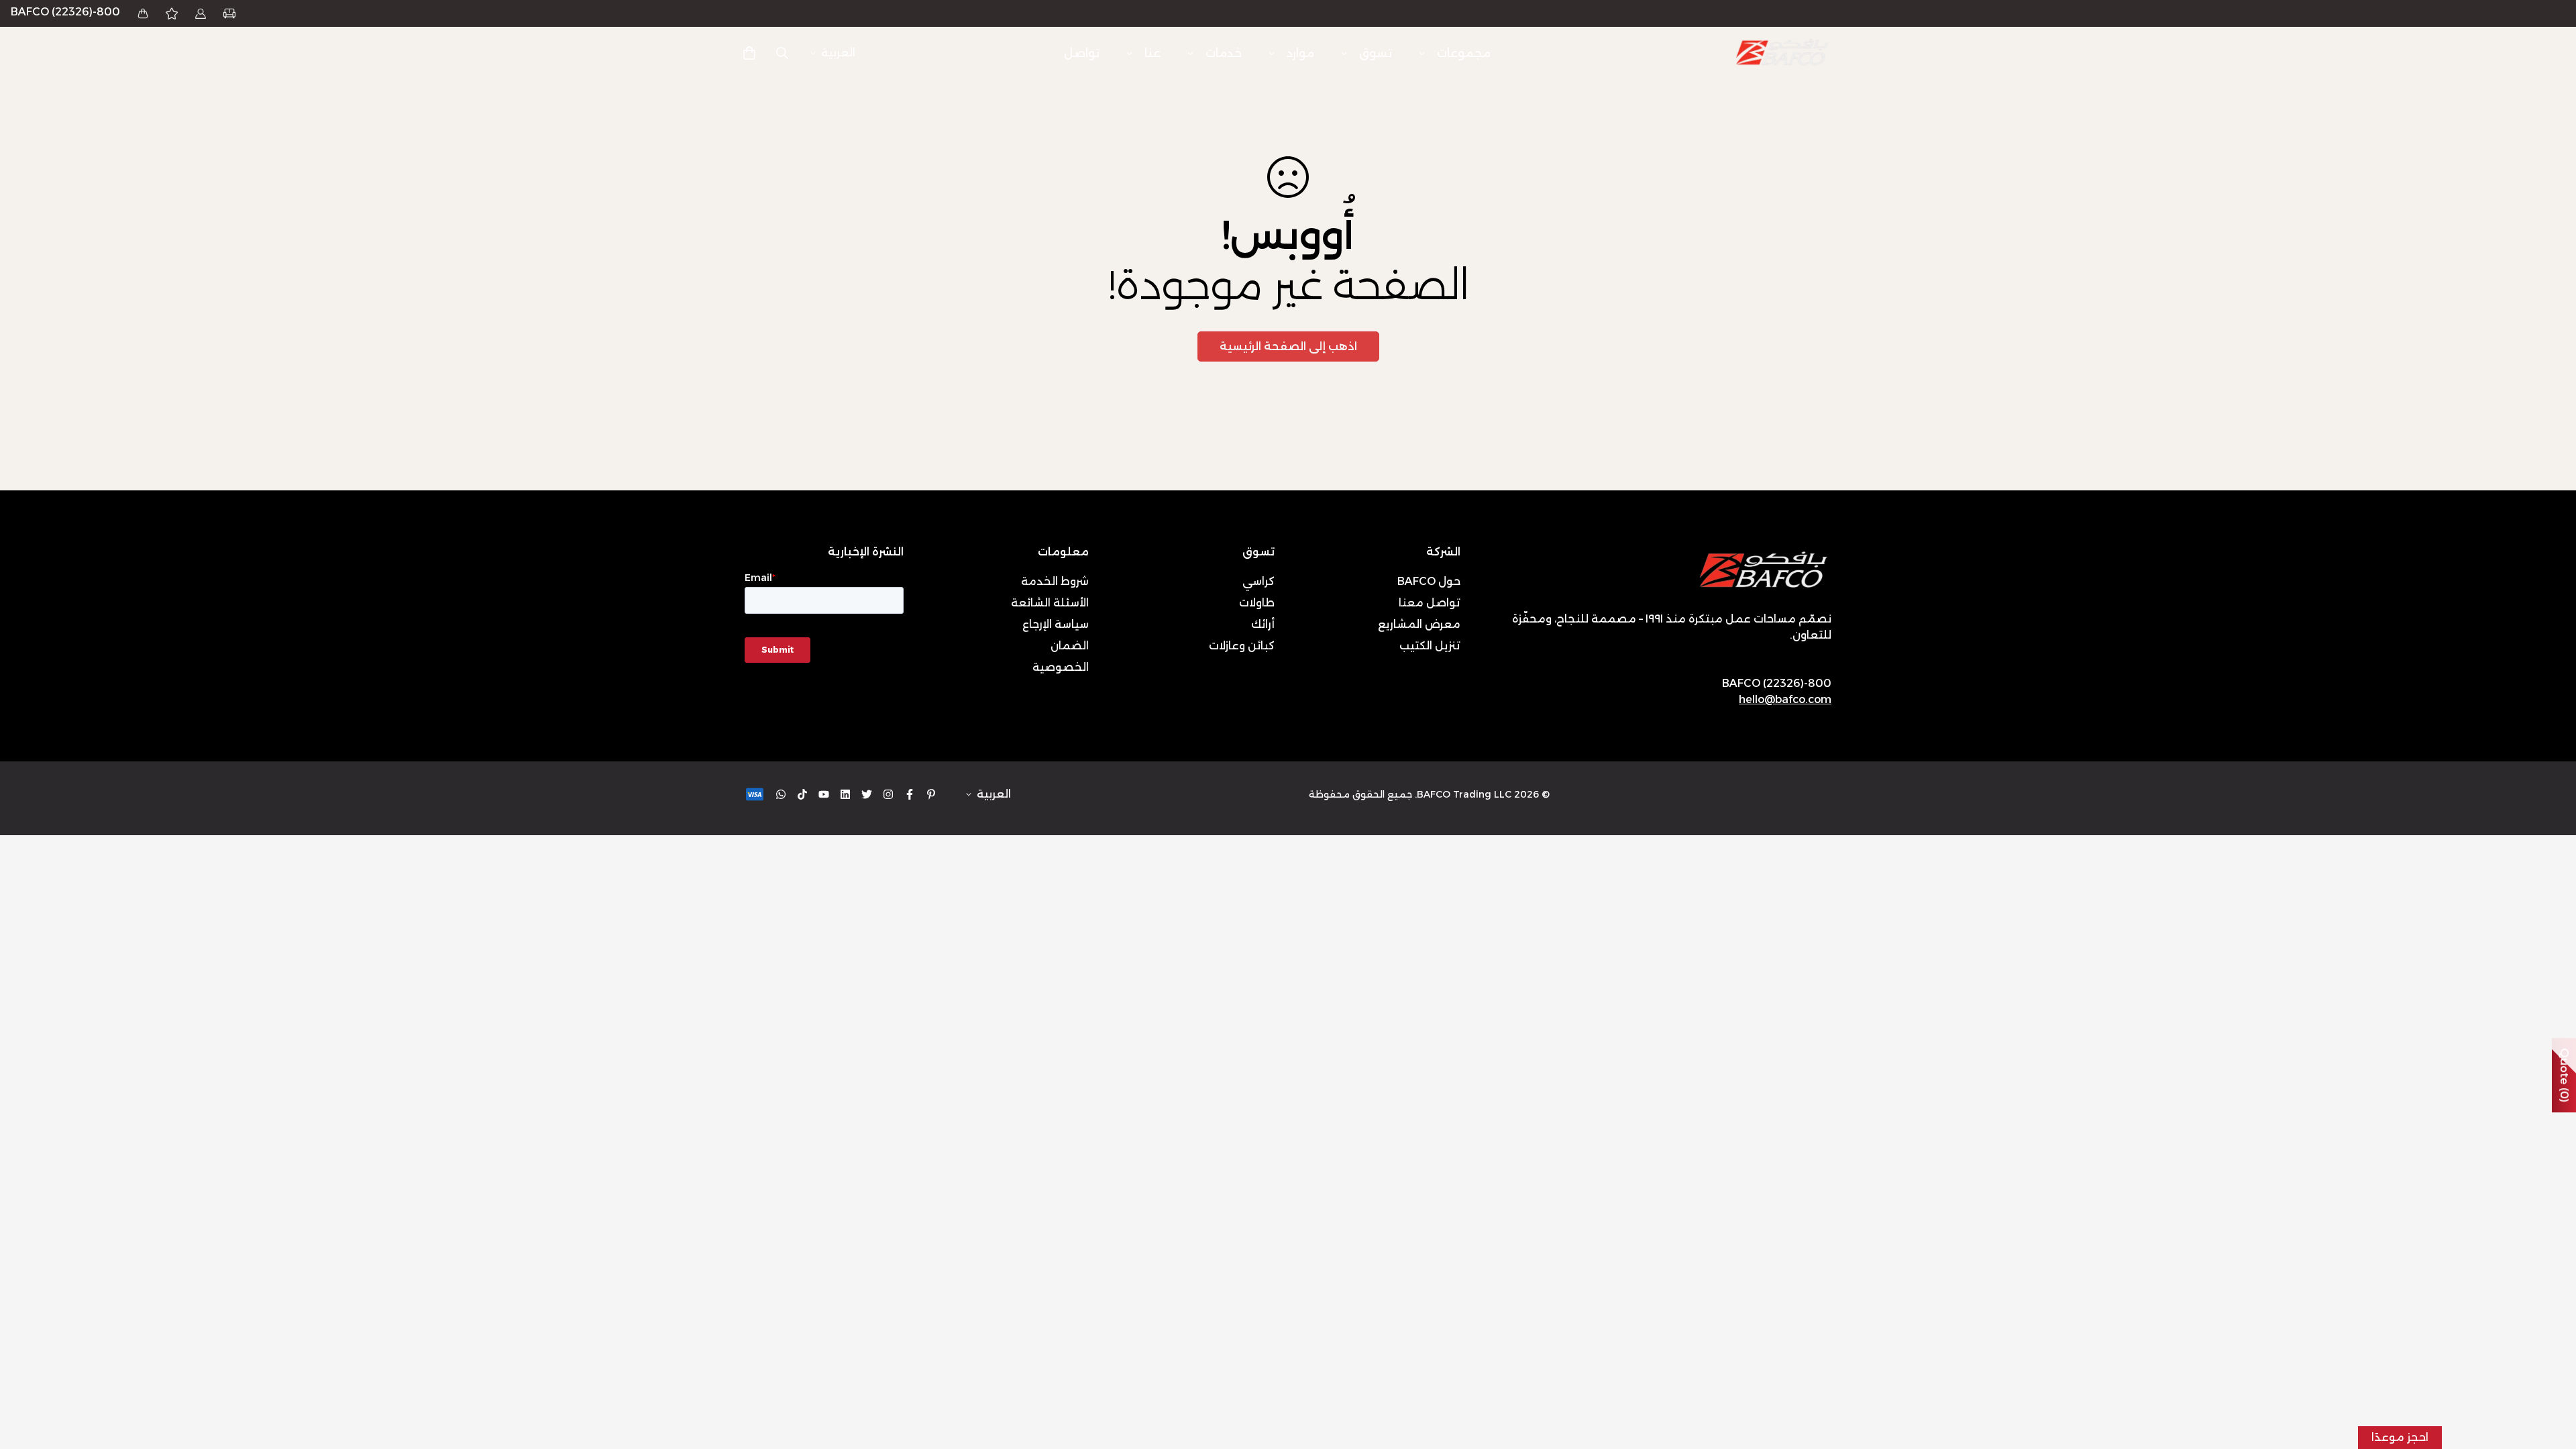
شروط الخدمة (1055, 581)
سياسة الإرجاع (1056, 624)
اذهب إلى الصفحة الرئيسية (1288, 346)
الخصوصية (1061, 667)
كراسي (1258, 581)
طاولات (1257, 603)
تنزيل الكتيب (1430, 646)
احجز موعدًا (2400, 1437)
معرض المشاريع (1419, 624)
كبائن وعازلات (1242, 646)
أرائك (1263, 624)
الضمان (1070, 646)
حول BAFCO (1429, 581)
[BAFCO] (1783, 53)
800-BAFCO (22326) (65, 12)
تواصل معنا (1430, 603)
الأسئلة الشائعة (1050, 603)
